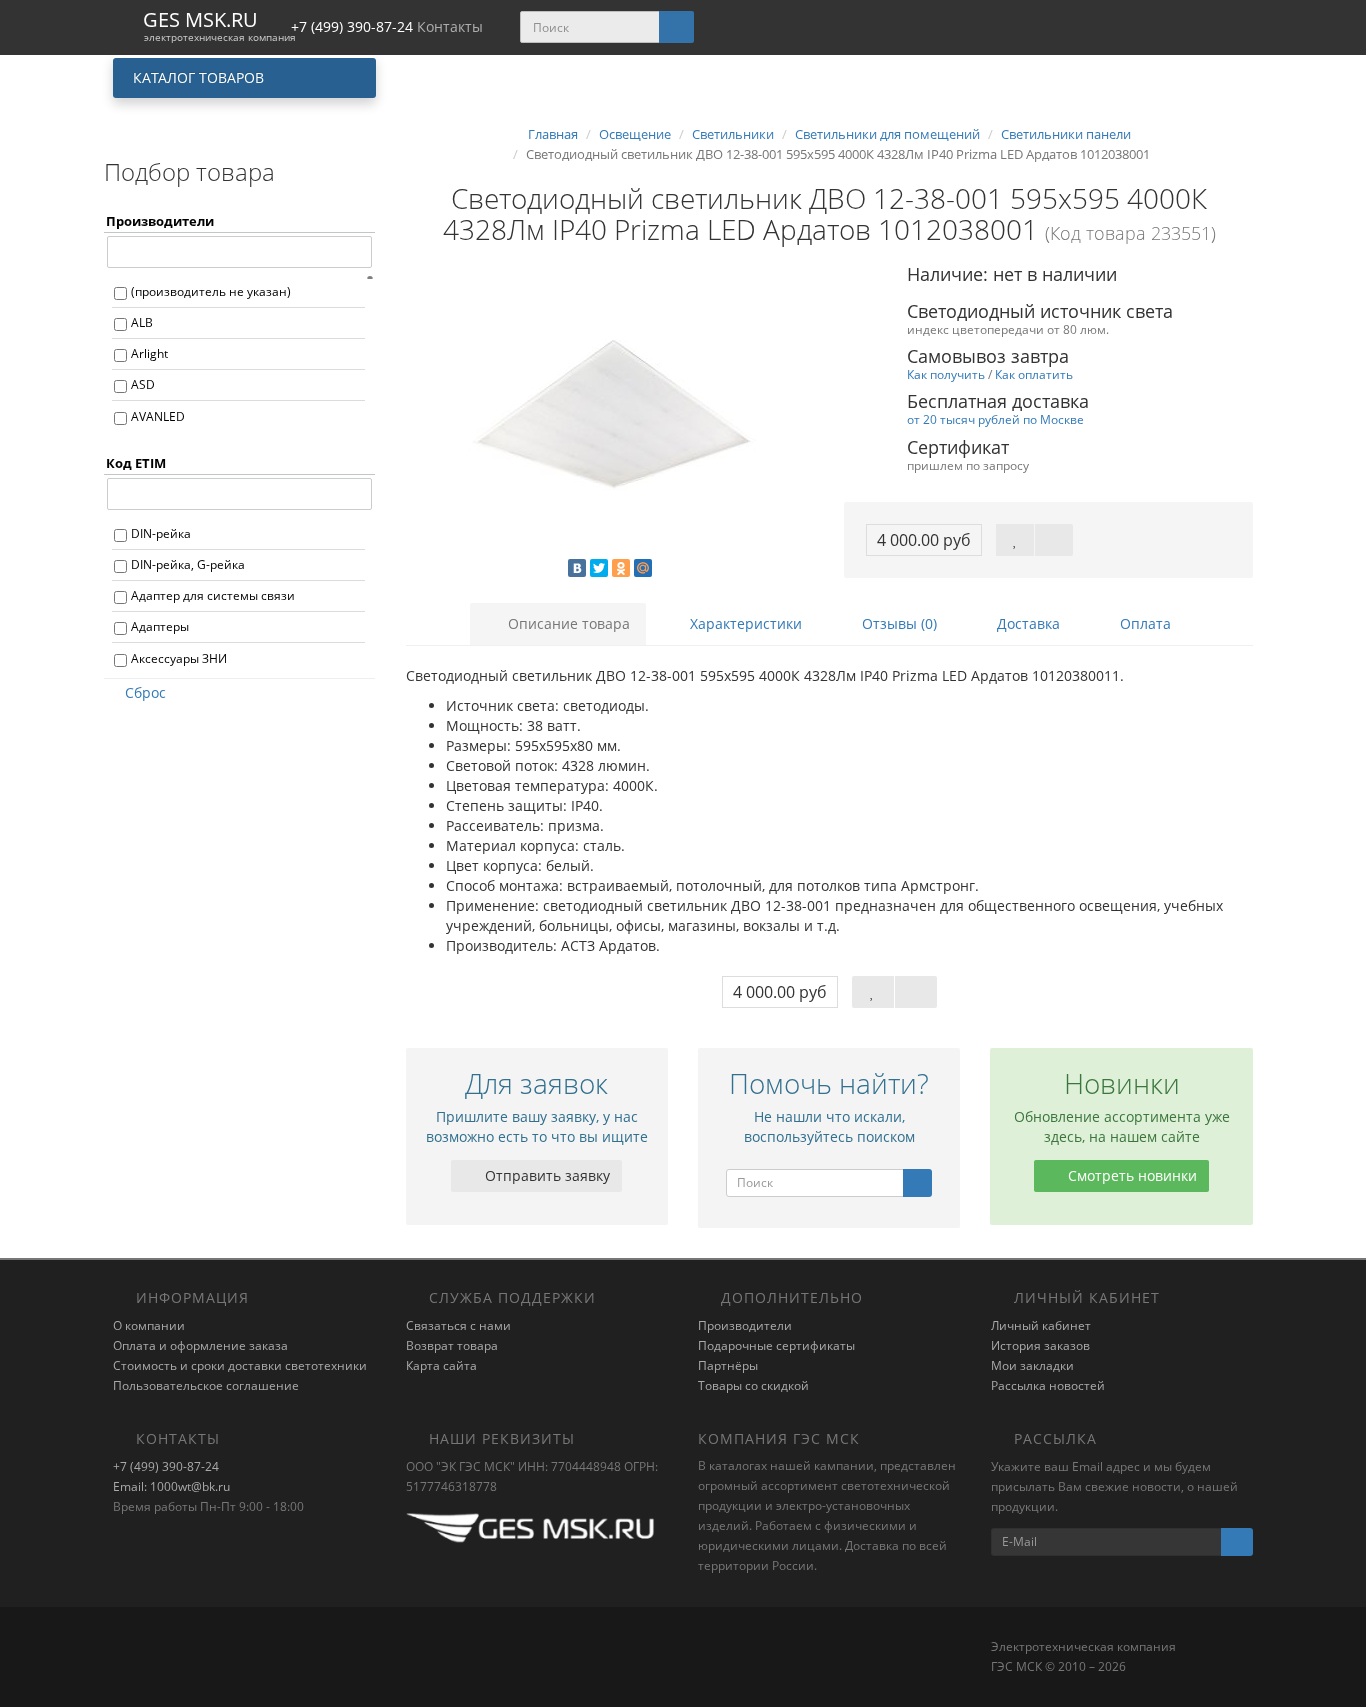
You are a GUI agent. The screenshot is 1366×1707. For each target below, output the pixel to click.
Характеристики (744, 623)
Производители (745, 1325)
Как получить (946, 374)
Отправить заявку (545, 1175)
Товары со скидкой (753, 1385)
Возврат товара (452, 1345)
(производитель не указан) (211, 291)
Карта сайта (441, 1365)
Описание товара (567, 623)
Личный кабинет (1041, 1325)
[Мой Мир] (643, 568)
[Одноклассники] (621, 568)
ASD (143, 384)
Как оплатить (1034, 374)
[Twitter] (599, 568)
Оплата (1143, 623)
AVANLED (158, 416)
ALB (142, 322)
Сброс (145, 692)
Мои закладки (1032, 1365)
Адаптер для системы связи (213, 595)
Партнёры (728, 1365)
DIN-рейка (161, 533)
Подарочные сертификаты (776, 1345)
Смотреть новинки (1130, 1175)
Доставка (1026, 623)
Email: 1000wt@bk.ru (171, 1486)
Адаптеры (160, 626)
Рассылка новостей (1048, 1385)
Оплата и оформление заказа (200, 1345)
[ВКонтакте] (577, 568)
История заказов (1040, 1345)
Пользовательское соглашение (206, 1385)
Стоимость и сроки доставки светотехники (240, 1365)
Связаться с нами (458, 1325)
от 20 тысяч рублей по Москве (995, 419)
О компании (149, 1325)
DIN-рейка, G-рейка (188, 564)
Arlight (149, 353)
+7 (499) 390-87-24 (166, 1466)
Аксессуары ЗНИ (179, 658)
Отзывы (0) (897, 623)
